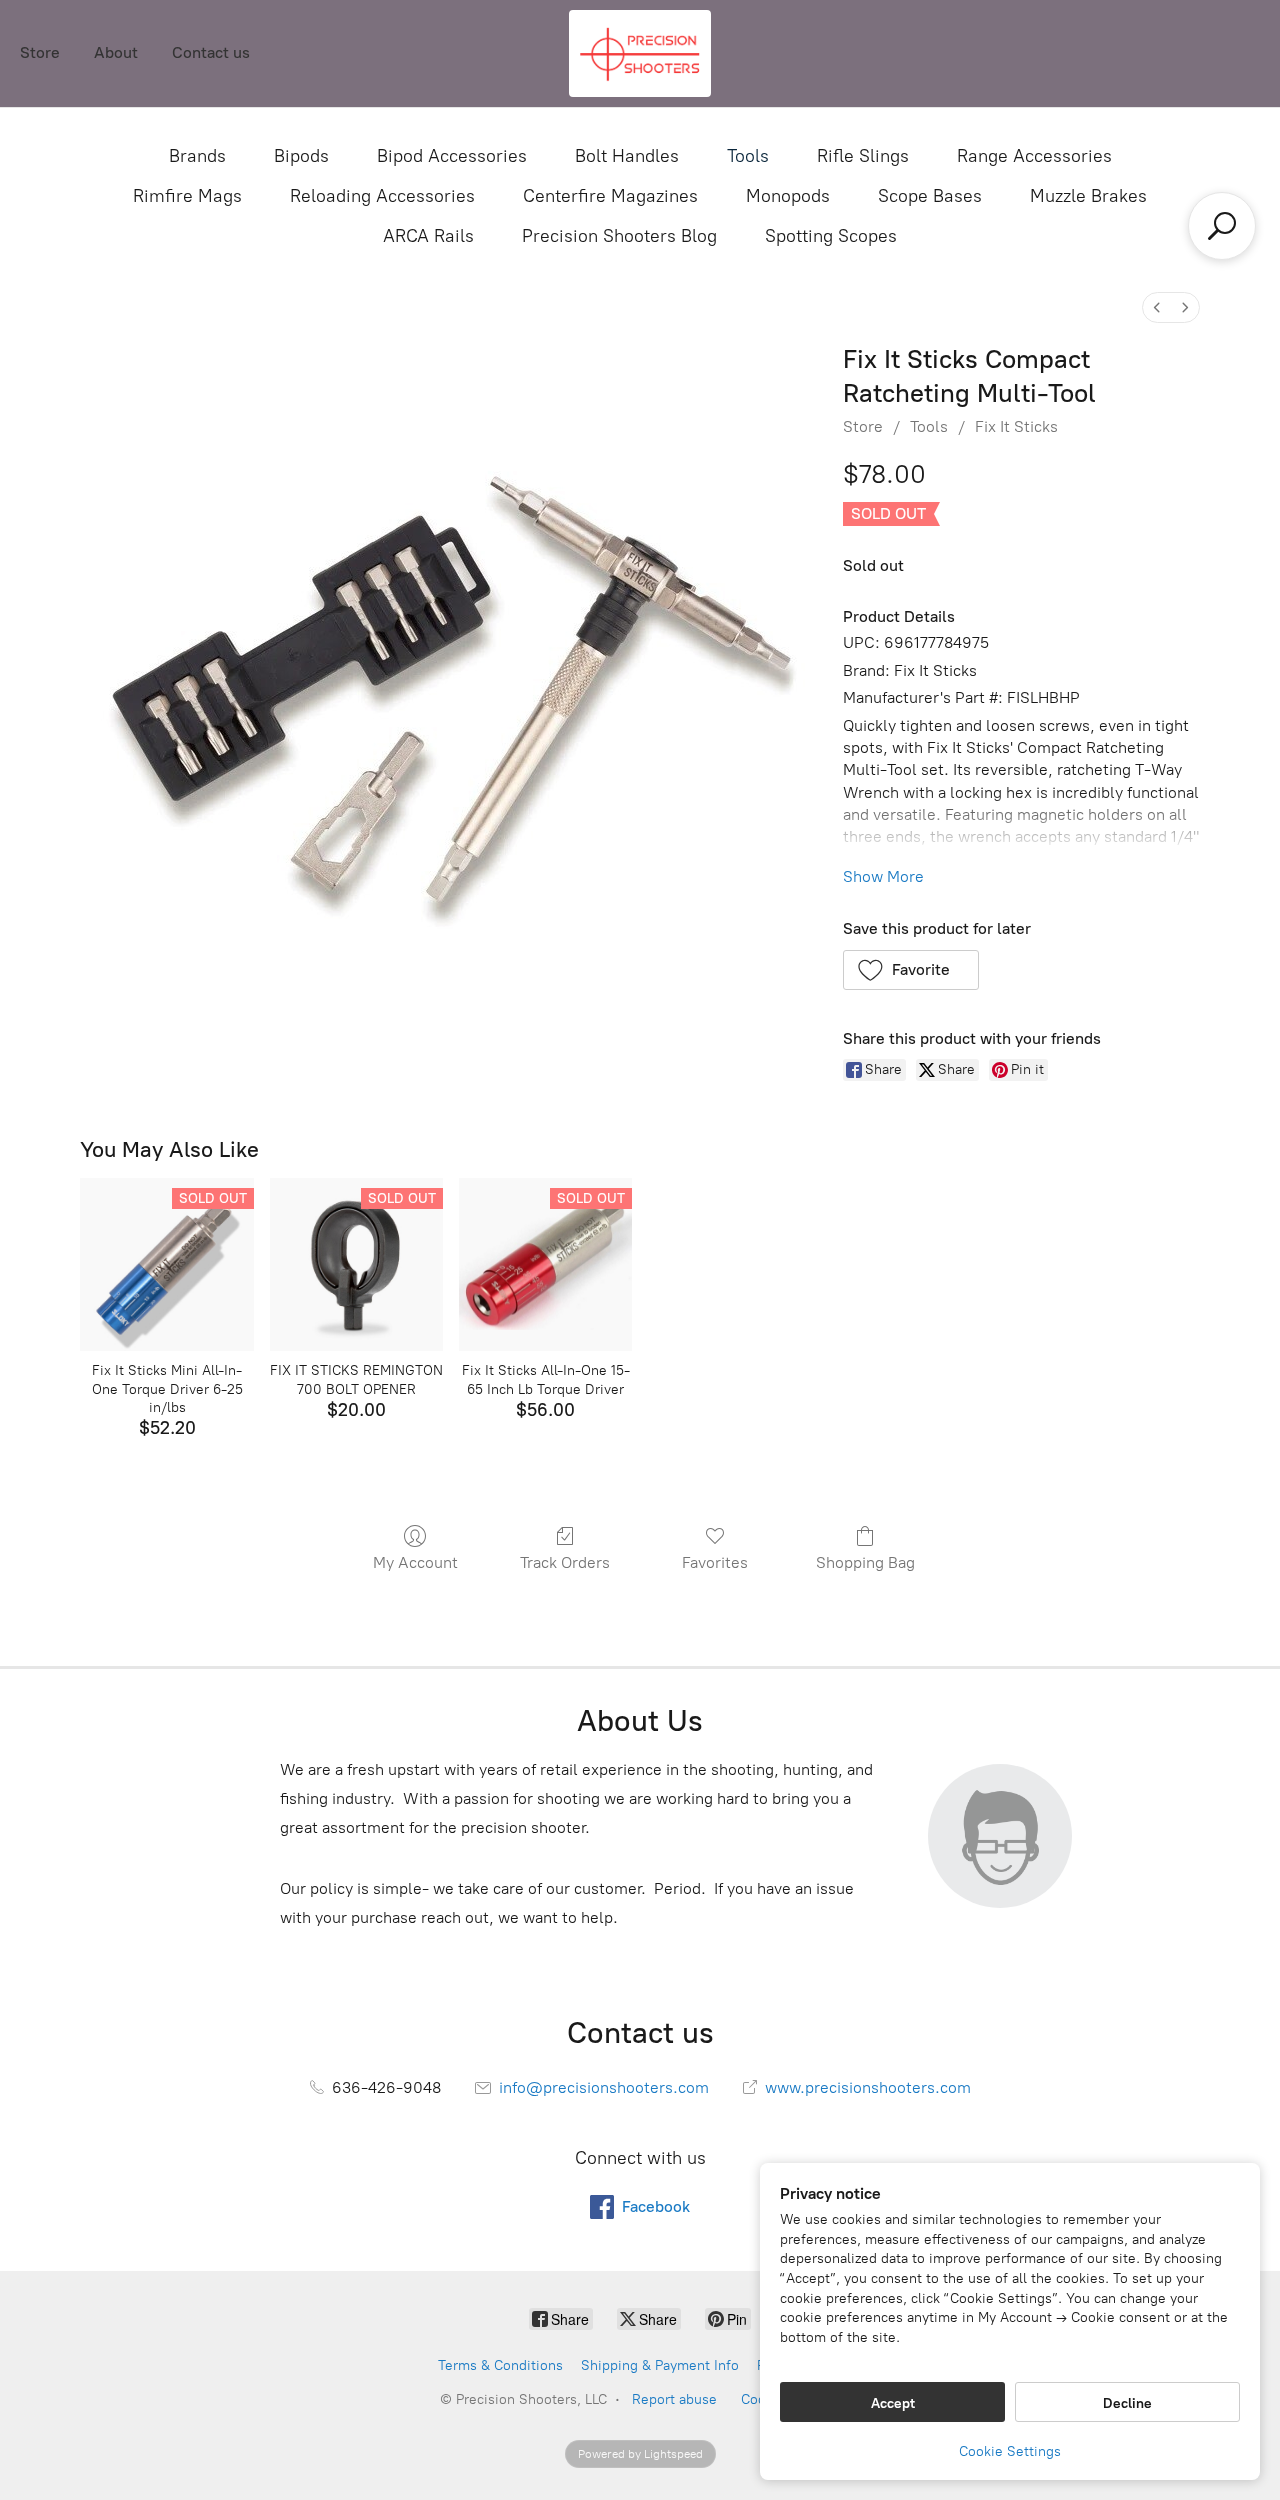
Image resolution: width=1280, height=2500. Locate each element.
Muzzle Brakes (1088, 196)
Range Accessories (1034, 156)
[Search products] (1222, 226)
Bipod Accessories (452, 156)
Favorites (715, 1562)
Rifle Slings (863, 156)
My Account (415, 1562)
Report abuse (674, 2399)
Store (40, 52)
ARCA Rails (428, 236)
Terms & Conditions (500, 2365)
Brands (197, 156)
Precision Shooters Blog (619, 236)
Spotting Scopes (831, 236)
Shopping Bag (865, 1562)
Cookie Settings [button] (1010, 2451)
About (116, 52)
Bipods (301, 156)
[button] (911, 970)
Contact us (211, 52)
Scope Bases (930, 196)
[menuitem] (1157, 307)
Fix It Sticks (1016, 426)
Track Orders (565, 1562)
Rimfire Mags (187, 196)
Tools (748, 156)
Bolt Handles (627, 156)
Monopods (788, 196)
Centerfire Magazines (610, 196)
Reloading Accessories (382, 196)
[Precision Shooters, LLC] (640, 53)
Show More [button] (883, 876)
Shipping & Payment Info (660, 2365)
